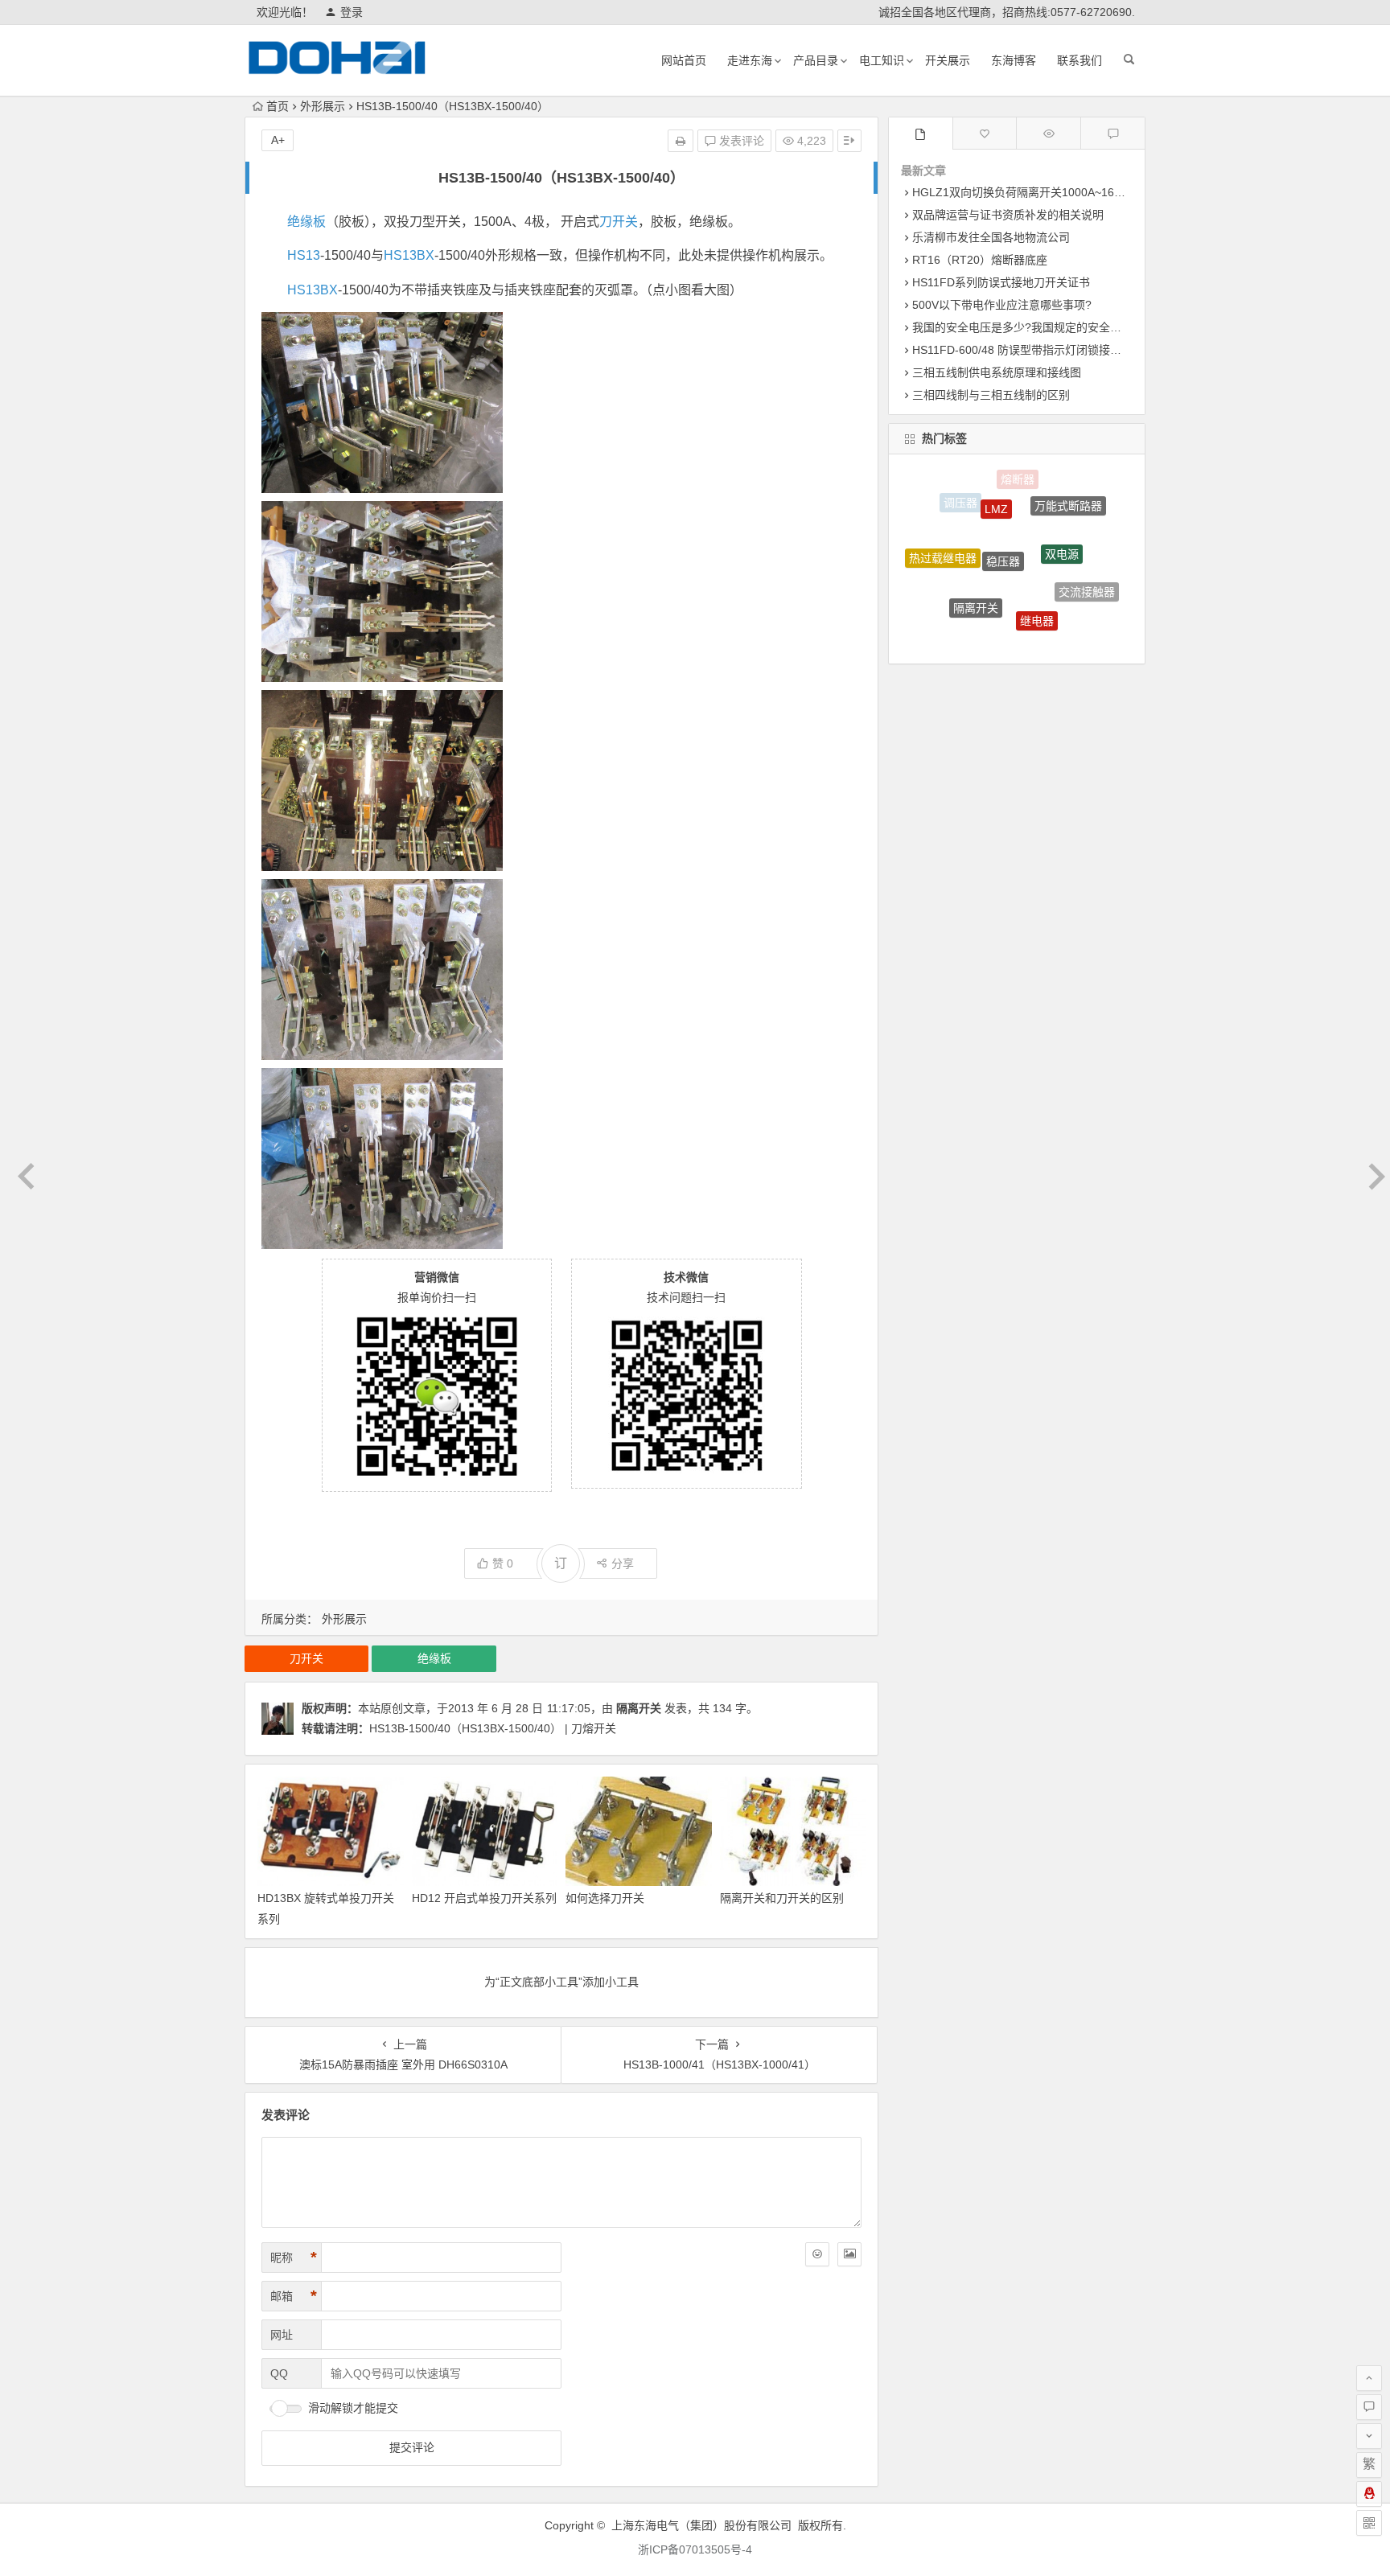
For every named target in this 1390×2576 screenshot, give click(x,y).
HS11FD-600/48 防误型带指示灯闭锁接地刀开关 (1034, 350)
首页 (278, 106)
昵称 (294, 2258)
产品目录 (816, 60)
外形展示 (323, 106)
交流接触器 (1087, 568)
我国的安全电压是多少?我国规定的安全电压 (1022, 327)
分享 (623, 1563)
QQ (279, 2373)
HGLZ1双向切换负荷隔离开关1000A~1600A (1023, 192)
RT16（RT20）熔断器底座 (980, 260)
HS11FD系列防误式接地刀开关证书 (1001, 282)
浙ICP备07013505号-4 (695, 2549)
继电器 (1037, 572)
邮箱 (294, 2296)
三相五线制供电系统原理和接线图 (997, 372)
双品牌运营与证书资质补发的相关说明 (1008, 215)
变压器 (1002, 622)
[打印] (681, 141)
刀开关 (619, 222)
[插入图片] (849, 2254)
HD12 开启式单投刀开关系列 (484, 1898)
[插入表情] (817, 2254)
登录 (352, 12)
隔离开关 (639, 1708)
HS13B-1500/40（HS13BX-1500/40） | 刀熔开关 (493, 1728)
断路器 (952, 603)
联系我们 (1080, 60)
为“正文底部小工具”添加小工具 (561, 1982)
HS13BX (409, 255)
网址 (282, 2335)
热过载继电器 (943, 537)
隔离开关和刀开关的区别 (782, 1898)
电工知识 (882, 60)
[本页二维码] (1369, 2523)
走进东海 (750, 60)
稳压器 (1003, 507)
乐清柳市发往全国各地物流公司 (991, 237)
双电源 (1062, 511)
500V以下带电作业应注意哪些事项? (1002, 305)
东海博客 (1014, 60)
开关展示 (948, 60)
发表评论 (740, 141)
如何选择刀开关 (605, 1898)
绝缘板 (306, 222)
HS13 (304, 255)
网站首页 (684, 60)
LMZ (996, 482)
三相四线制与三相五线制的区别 (991, 395)
